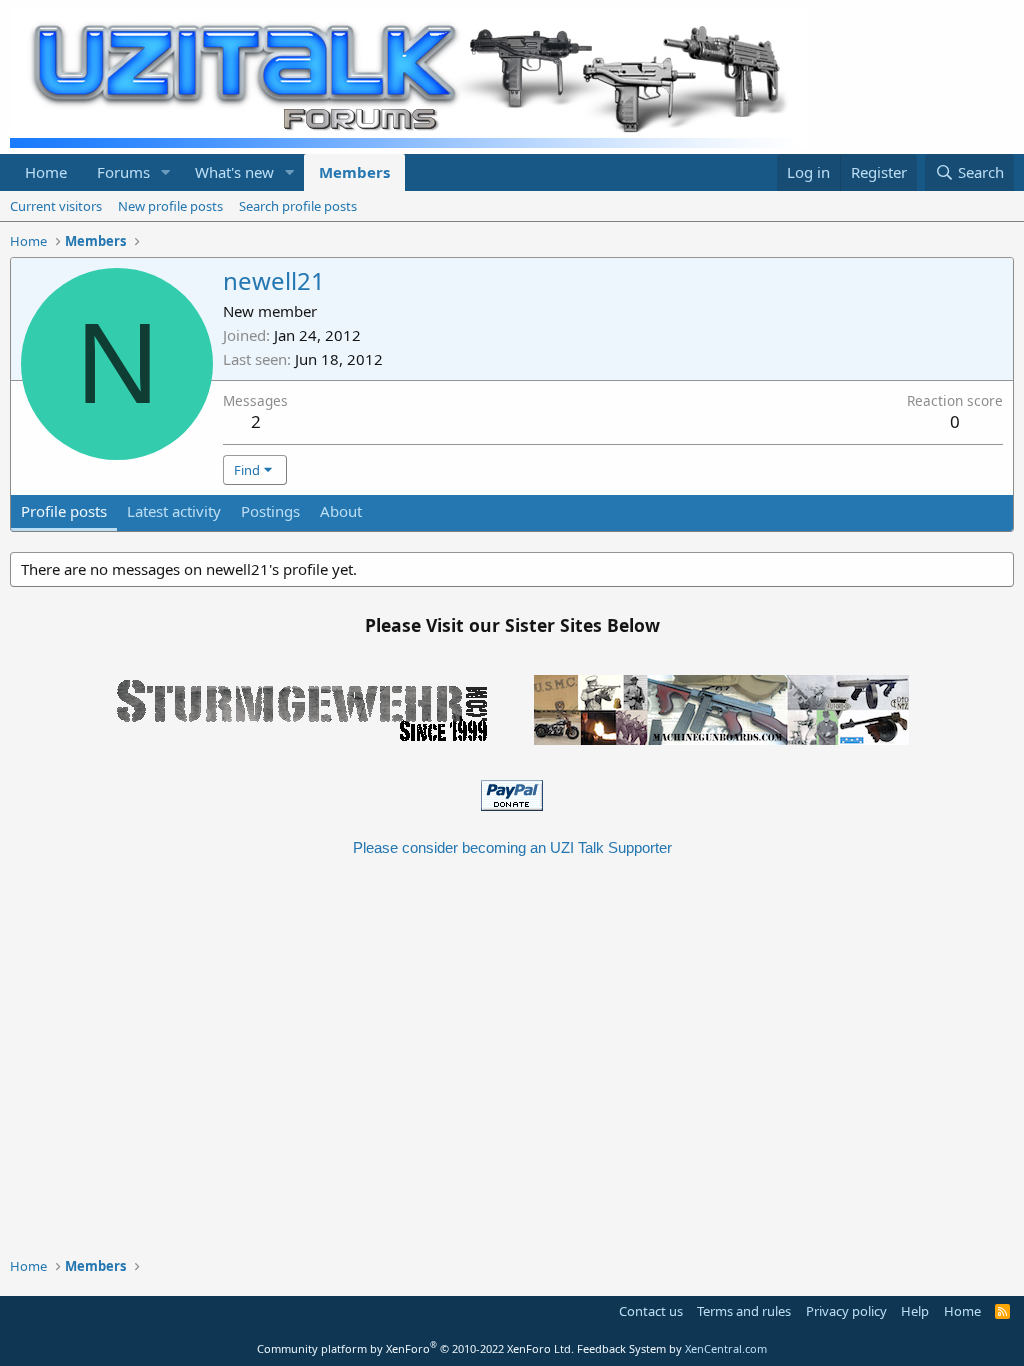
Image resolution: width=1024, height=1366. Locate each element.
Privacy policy (846, 1311)
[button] (166, 172)
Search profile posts (298, 206)
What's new (234, 172)
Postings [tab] (270, 511)
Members (354, 172)
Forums (123, 172)
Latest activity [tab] (174, 511)
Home (46, 172)
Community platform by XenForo (415, 1348)
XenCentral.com (726, 1348)
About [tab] (341, 511)
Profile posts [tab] (64, 511)
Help (915, 1311)
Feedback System (621, 1348)
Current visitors (56, 206)
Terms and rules (744, 1311)
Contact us (651, 1311)
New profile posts (170, 206)
